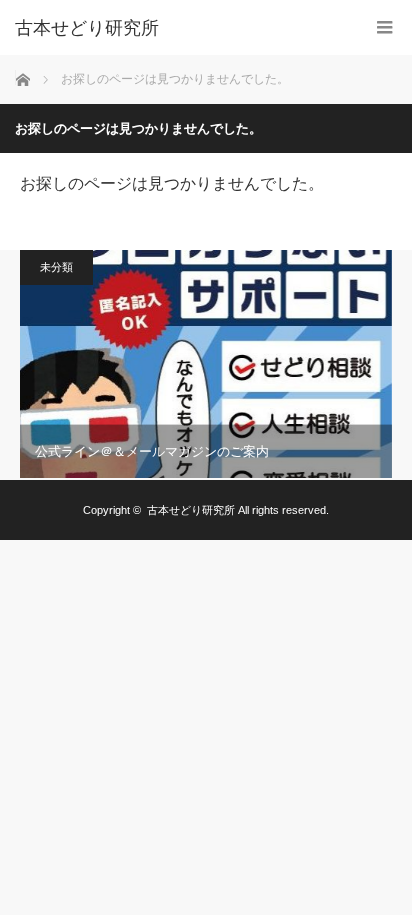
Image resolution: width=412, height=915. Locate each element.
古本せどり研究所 (87, 28)
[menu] (384, 27)
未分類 (56, 267)
